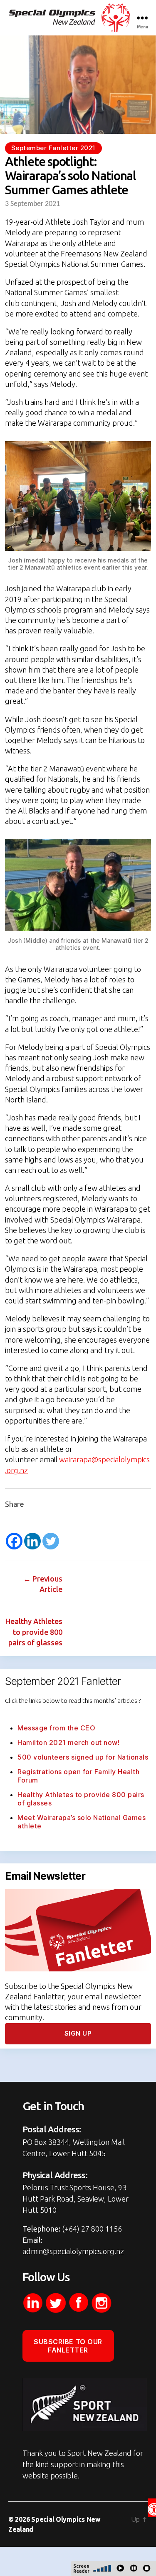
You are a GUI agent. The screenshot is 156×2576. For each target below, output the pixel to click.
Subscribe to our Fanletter (68, 2346)
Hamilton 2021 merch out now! (68, 1742)
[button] (152, 2508)
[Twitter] (51, 1541)
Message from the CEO (56, 1728)
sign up (78, 2033)
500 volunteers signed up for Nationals (83, 1757)
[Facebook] (14, 1541)
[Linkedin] (32, 1541)
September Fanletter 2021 (53, 148)
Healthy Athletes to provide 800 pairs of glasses (34, 1632)
